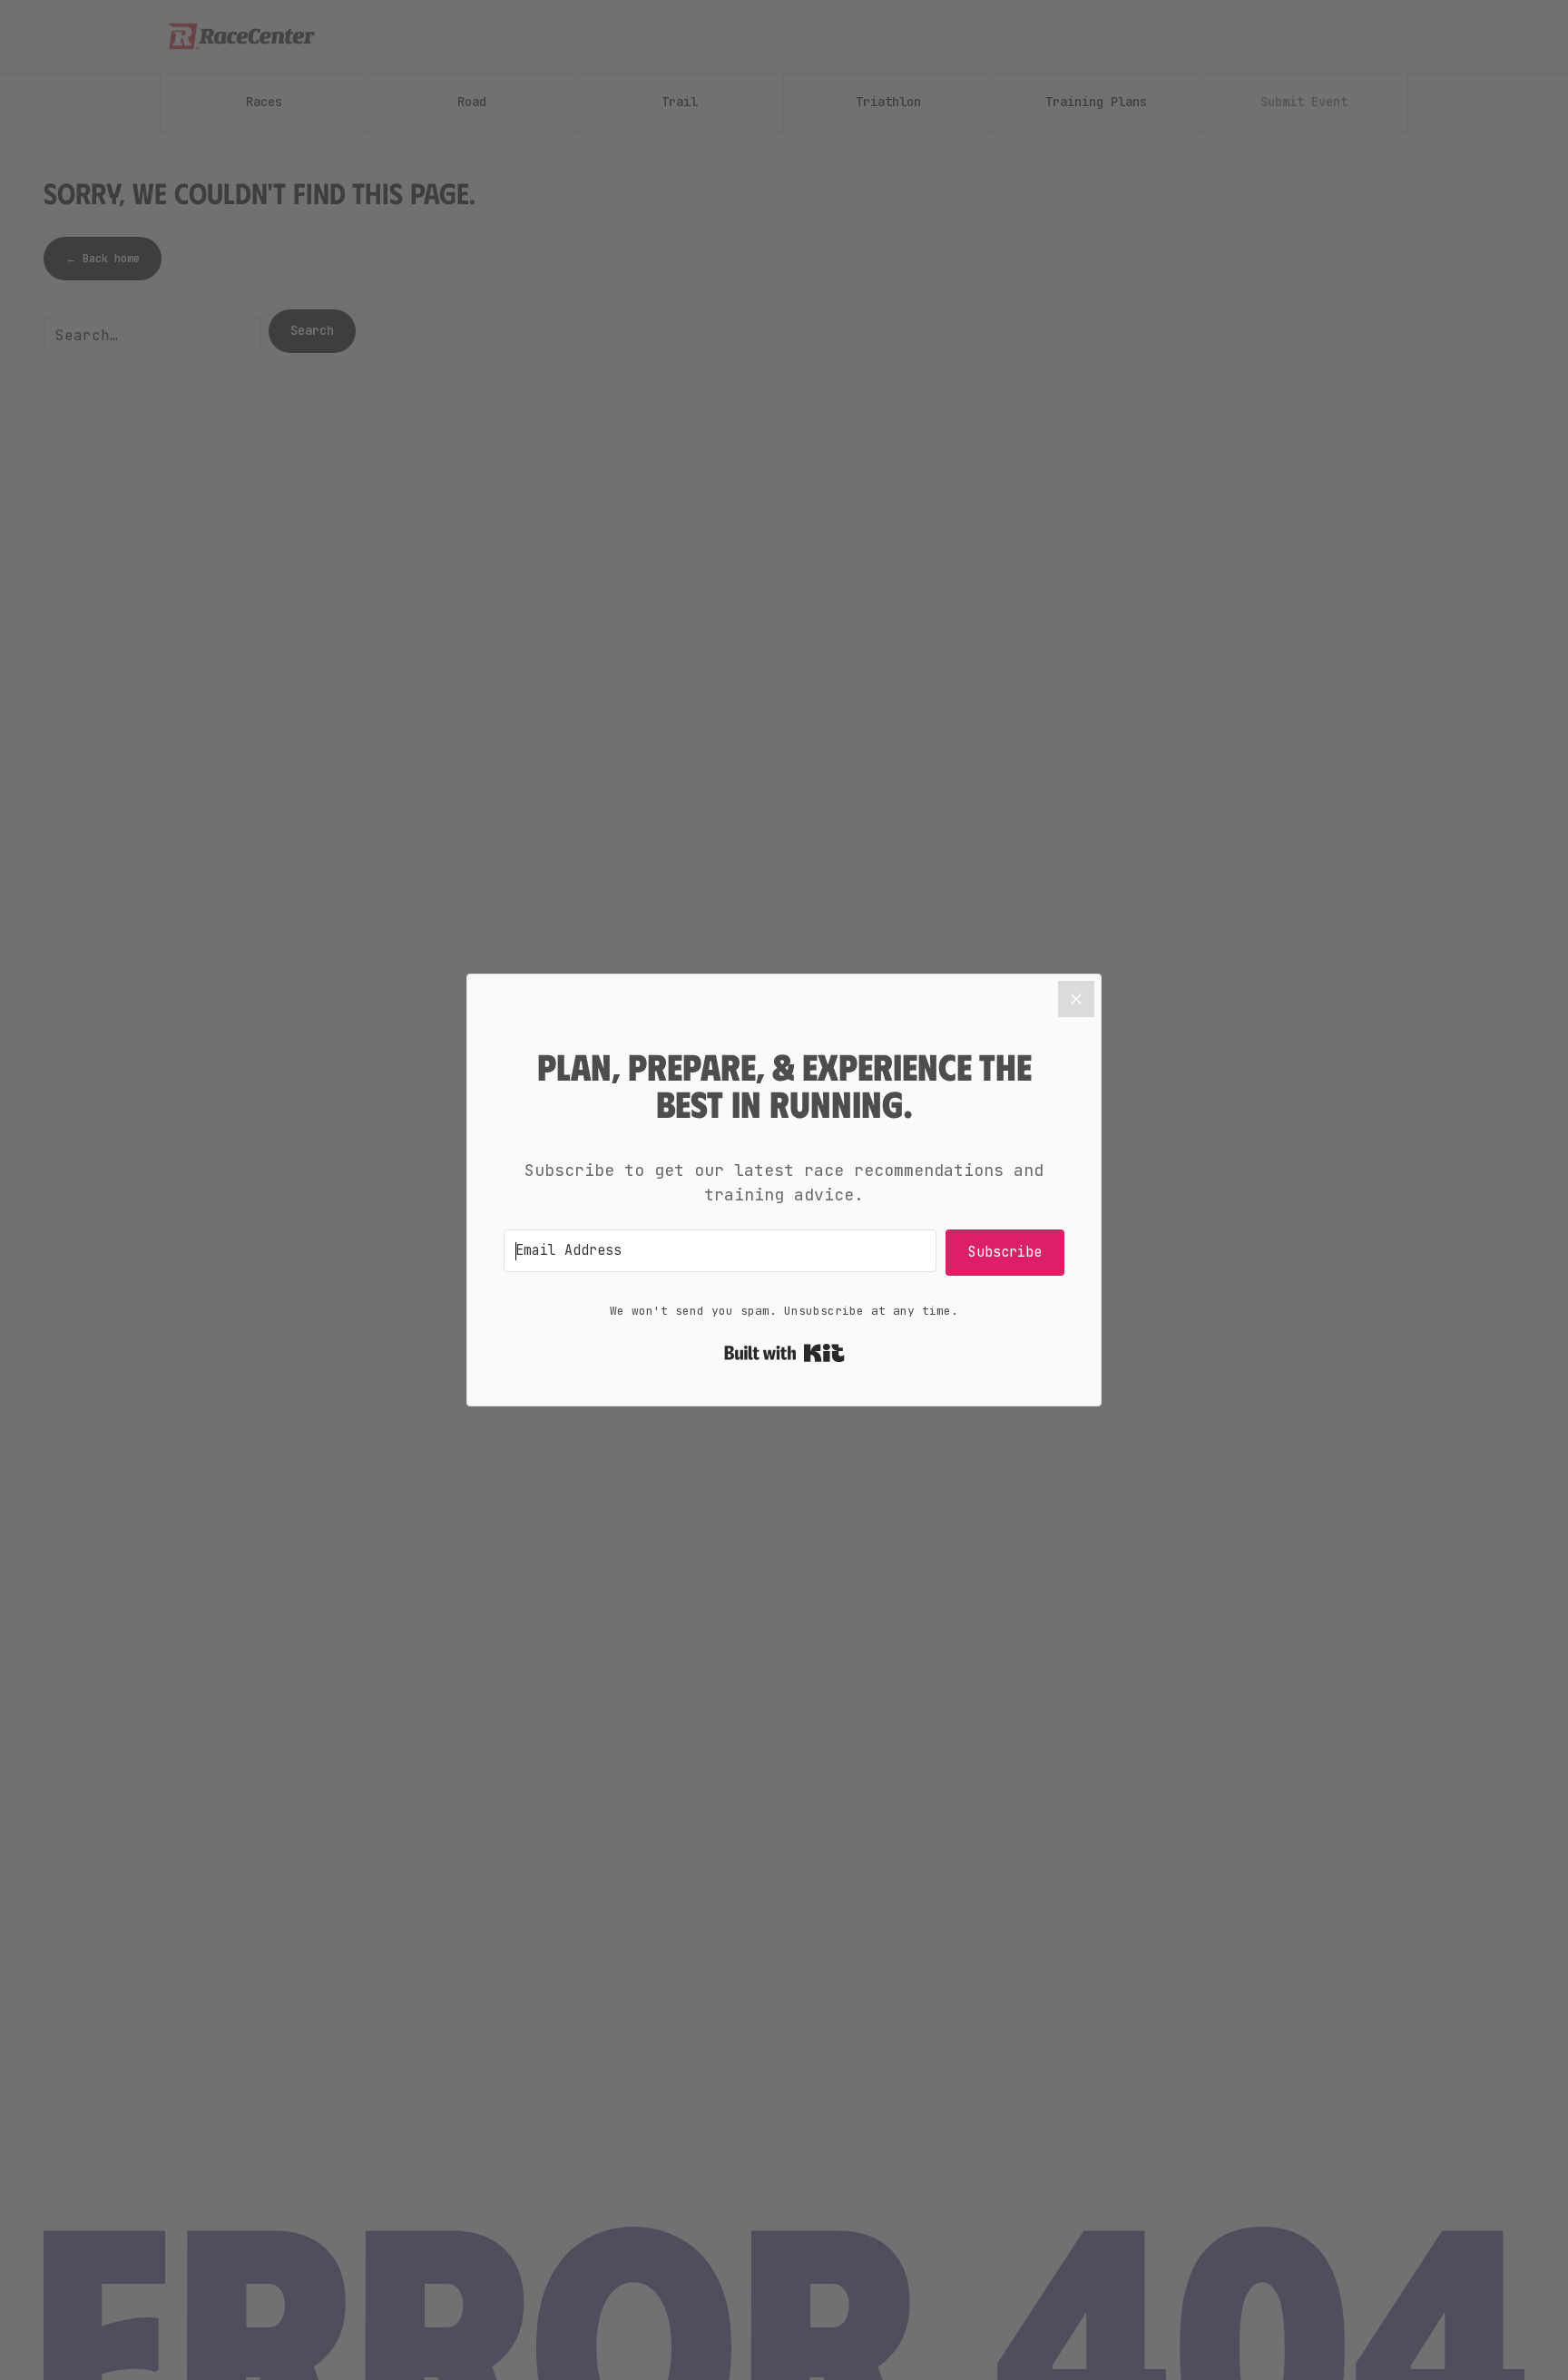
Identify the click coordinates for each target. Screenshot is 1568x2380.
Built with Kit (784, 1353)
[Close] (1076, 999)
